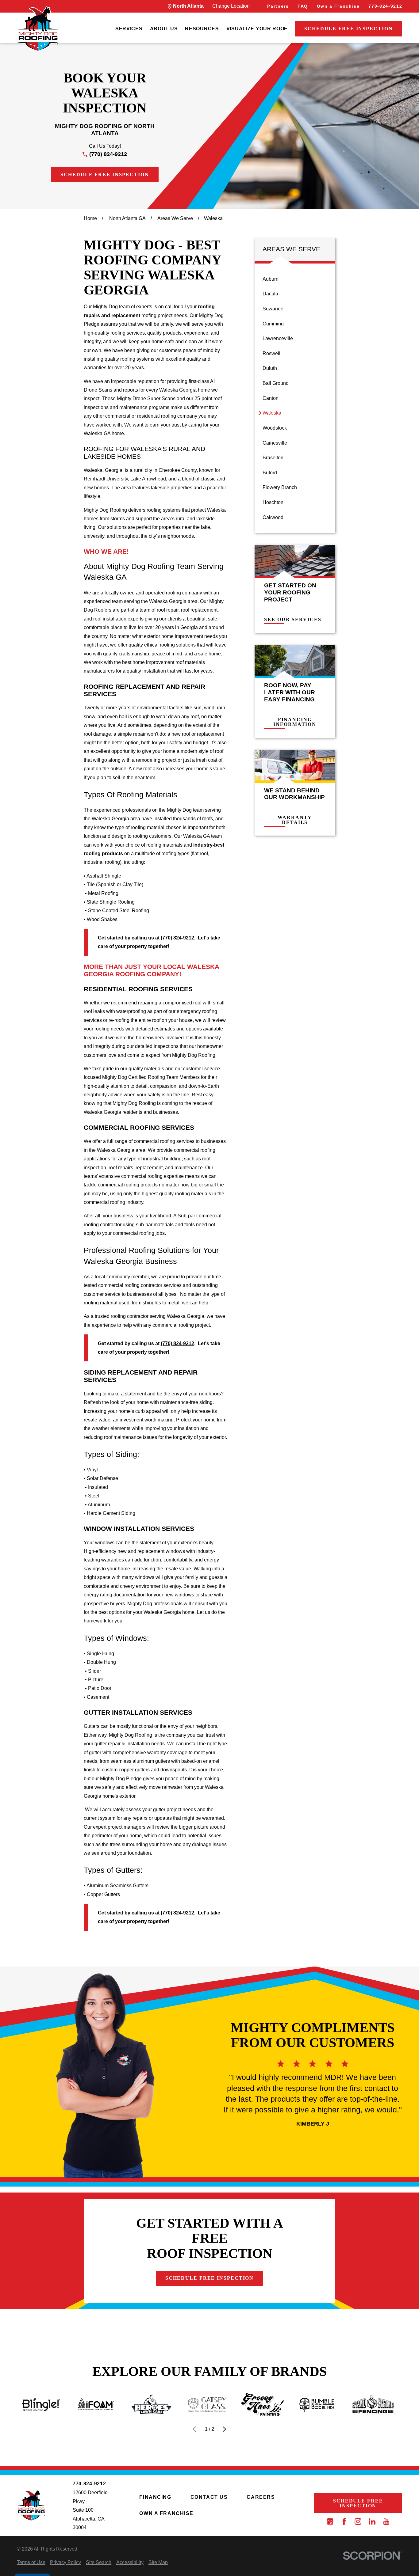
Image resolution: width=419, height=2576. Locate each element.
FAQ (303, 6)
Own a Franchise (338, 6)
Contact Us (209, 2497)
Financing (155, 2497)
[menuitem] (129, 29)
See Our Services (293, 620)
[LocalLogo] (38, 29)
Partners (278, 6)
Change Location (231, 6)
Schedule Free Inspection (348, 29)
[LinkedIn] (372, 2521)
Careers (261, 2497)
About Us (164, 29)
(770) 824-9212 (108, 154)
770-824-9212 (385, 6)
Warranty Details (295, 820)
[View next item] (225, 2429)
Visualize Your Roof (257, 29)
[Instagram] (358, 2521)
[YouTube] (386, 2521)
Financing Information (295, 722)
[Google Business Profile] (330, 2521)
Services (129, 29)
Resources (202, 29)
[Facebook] (344, 2521)
